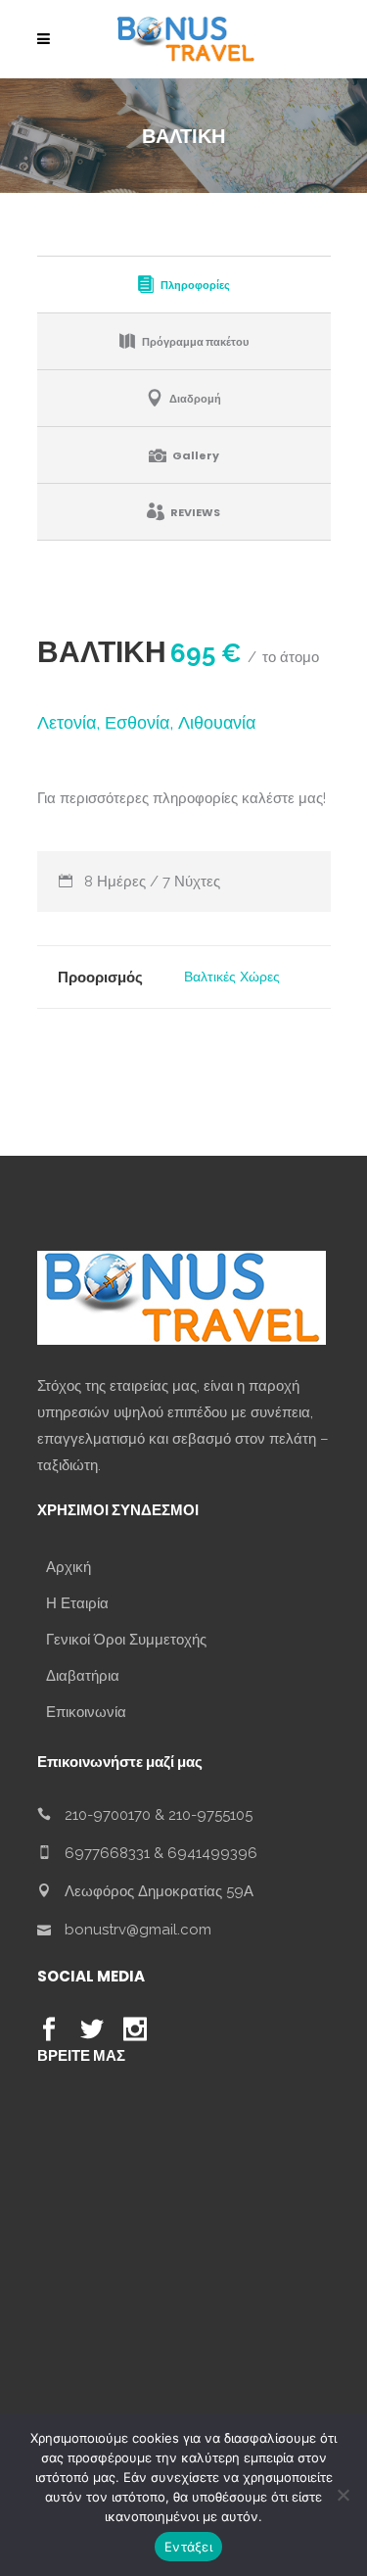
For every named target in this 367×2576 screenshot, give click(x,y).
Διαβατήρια (83, 1676)
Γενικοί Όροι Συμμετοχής (126, 1640)
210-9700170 (108, 1815)
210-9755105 (210, 1815)
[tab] (184, 284)
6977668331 (107, 1853)
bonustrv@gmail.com (138, 1930)
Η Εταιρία (77, 1603)
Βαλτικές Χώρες (232, 977)
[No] (343, 2495)
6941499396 (212, 1853)
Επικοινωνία (86, 1712)
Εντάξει (188, 2547)
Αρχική (69, 1567)
